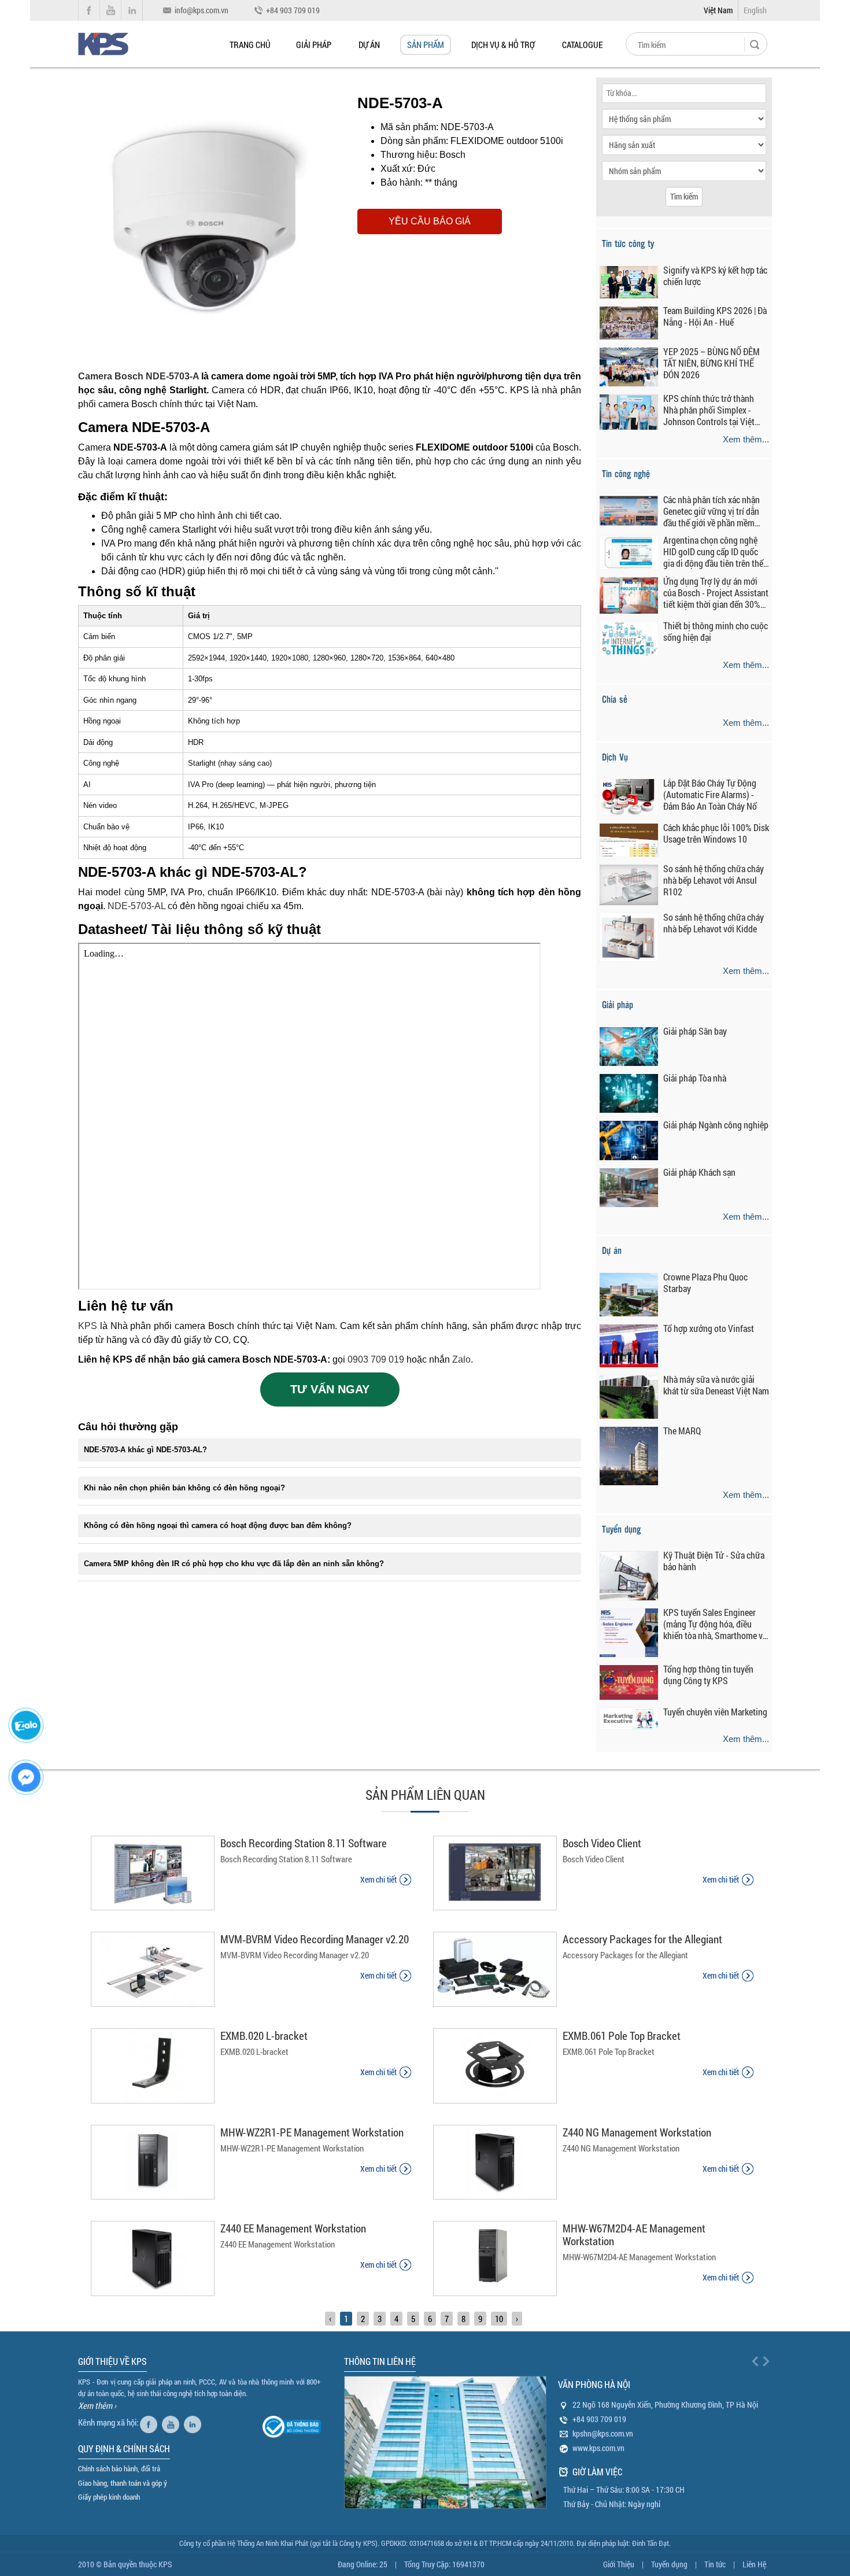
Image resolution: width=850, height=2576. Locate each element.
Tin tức (715, 2564)
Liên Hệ (754, 2564)
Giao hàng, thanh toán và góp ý (123, 2483)
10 (499, 2319)
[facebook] (150, 2422)
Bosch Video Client (602, 1843)
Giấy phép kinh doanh (109, 2497)
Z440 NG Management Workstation (637, 2132)
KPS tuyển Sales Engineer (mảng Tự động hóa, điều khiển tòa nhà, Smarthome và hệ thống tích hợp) (715, 1624)
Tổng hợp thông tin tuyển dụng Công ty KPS (708, 1675)
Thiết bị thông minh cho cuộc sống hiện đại (716, 632)
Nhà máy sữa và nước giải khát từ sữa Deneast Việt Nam (716, 1385)
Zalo (461, 1359)
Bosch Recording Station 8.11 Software (304, 1843)
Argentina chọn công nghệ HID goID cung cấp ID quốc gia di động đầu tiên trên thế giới (713, 552)
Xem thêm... (746, 439)
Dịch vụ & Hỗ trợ (503, 45)
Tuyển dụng (669, 2564)
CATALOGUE (582, 45)
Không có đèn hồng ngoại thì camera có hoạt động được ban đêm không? (218, 1525)
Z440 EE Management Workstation (293, 2228)
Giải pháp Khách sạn (699, 1172)
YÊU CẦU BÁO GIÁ (430, 221)
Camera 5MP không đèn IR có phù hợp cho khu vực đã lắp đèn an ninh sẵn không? (234, 1564)
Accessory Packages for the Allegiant (642, 1939)
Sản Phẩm (426, 45)
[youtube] (172, 2422)
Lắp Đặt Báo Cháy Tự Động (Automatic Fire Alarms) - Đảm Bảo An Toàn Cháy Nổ (710, 795)
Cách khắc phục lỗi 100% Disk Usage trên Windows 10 (716, 833)
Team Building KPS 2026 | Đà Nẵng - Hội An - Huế (715, 316)
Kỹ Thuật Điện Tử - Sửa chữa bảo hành (714, 1561)
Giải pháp (314, 45)
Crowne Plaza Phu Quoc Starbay (705, 1283)
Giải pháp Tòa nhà (695, 1078)
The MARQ (682, 1431)
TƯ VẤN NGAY (330, 1389)
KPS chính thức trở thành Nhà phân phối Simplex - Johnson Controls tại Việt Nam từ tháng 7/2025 (709, 410)
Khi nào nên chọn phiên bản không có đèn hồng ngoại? (184, 1488)
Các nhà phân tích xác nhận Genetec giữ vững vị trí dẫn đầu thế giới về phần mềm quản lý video (712, 511)
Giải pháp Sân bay (695, 1031)
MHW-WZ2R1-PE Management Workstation (312, 2132)
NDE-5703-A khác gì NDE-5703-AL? (145, 1450)
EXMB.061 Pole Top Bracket (622, 2036)
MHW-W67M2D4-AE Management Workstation (634, 2234)
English (755, 10)
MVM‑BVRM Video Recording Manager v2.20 (315, 1939)
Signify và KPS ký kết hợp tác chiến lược (715, 276)
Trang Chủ (250, 45)
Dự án (369, 45)
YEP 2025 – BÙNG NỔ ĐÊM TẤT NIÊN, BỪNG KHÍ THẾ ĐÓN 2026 (712, 363)
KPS (88, 1326)
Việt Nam (718, 10)
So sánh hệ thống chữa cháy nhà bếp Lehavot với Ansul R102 (714, 880)
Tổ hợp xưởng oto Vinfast (709, 1328)
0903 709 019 (376, 1359)
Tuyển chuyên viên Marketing (715, 1712)
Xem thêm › (97, 2405)
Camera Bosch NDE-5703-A (138, 376)
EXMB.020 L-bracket (264, 2036)
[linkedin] (194, 2422)
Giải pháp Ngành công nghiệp (716, 1125)
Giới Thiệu (619, 2564)
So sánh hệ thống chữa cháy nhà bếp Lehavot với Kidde (714, 923)
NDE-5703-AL (136, 906)
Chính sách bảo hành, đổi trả (119, 2468)
